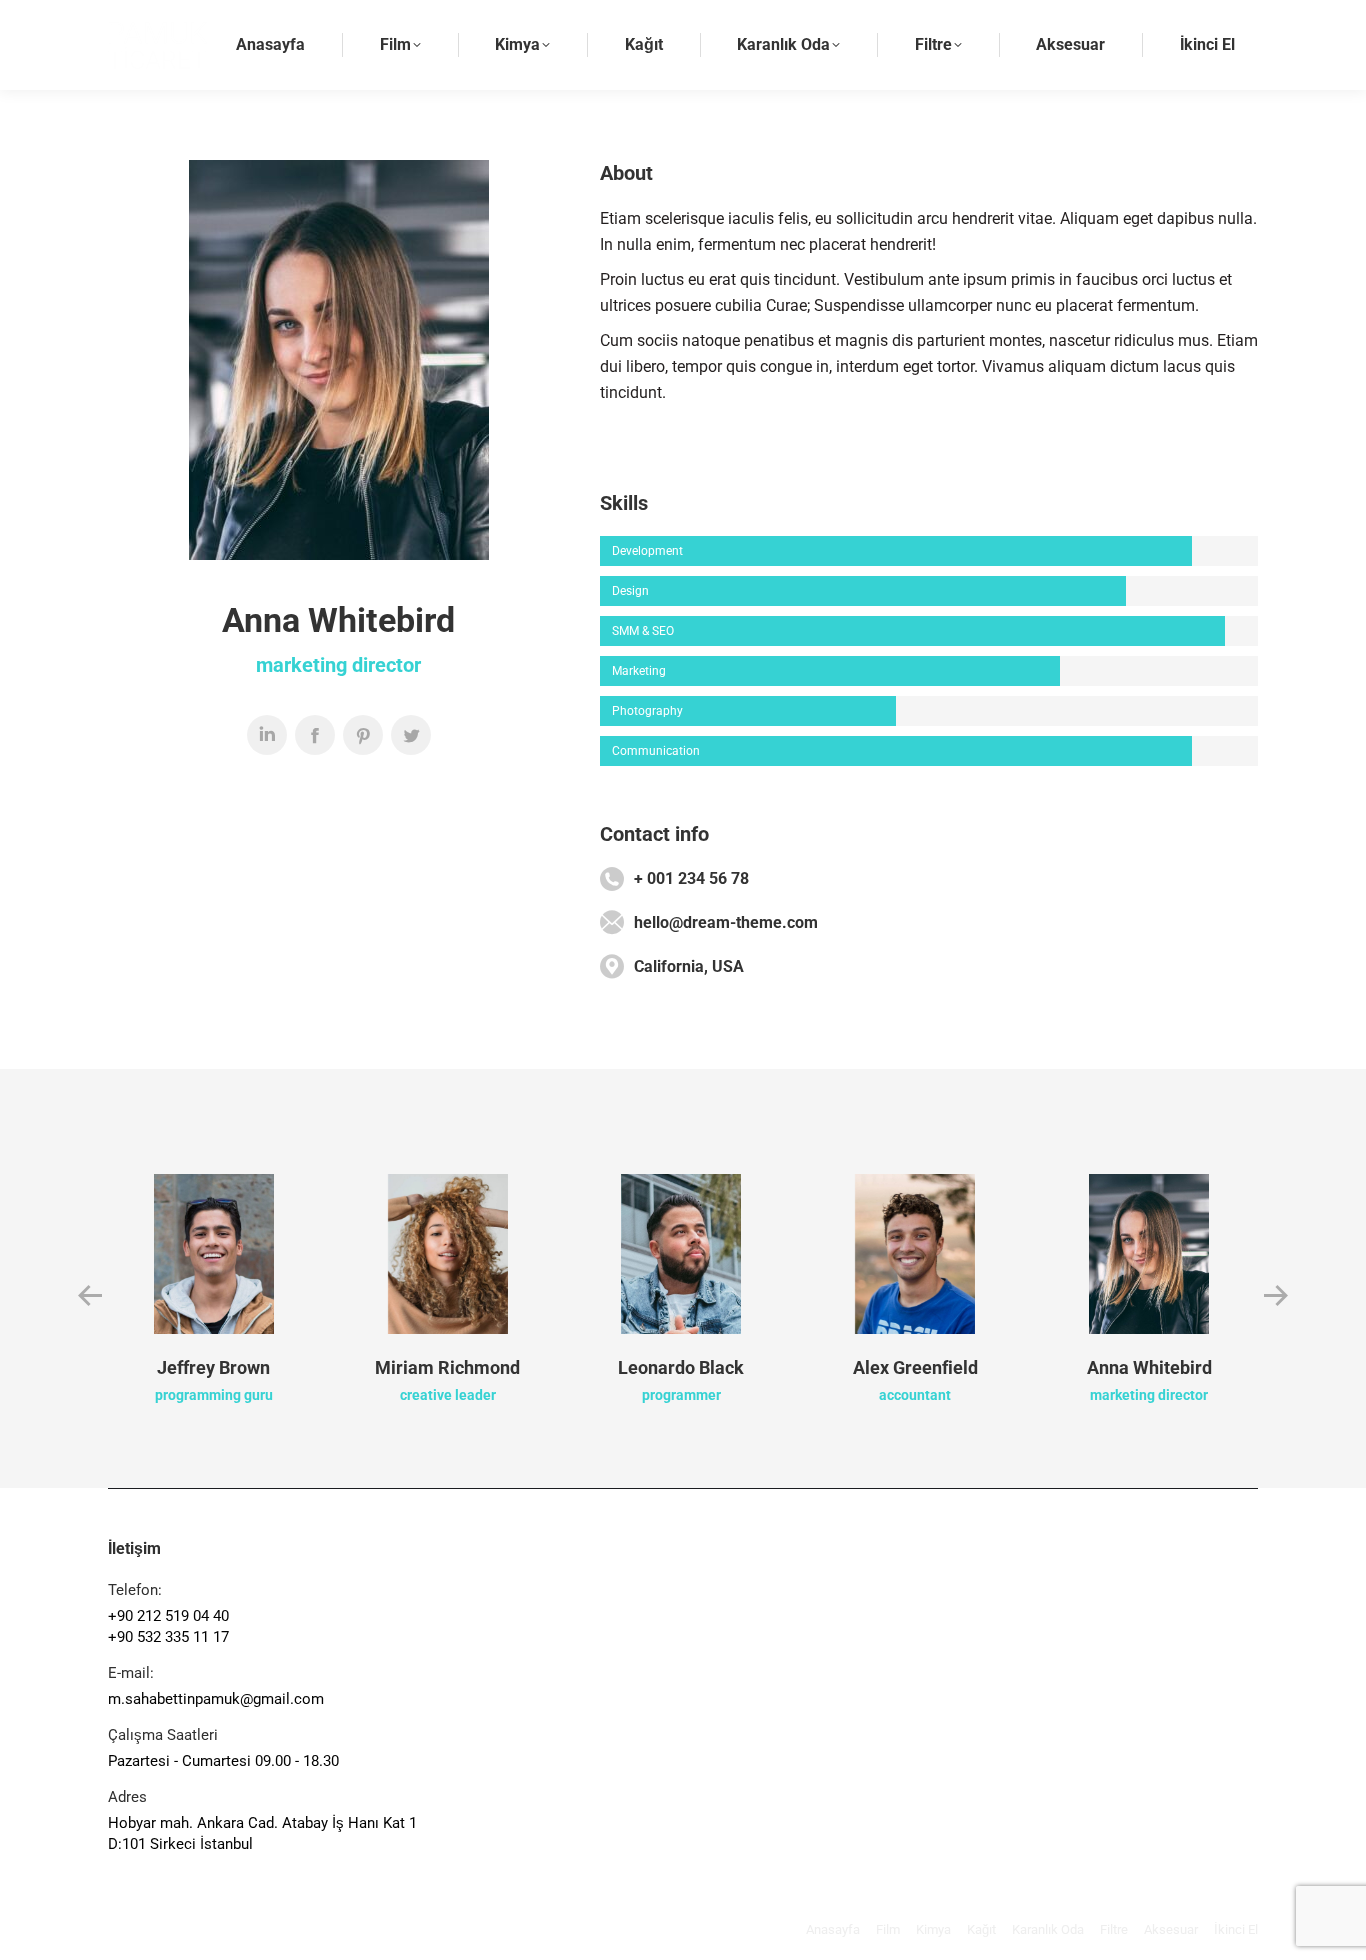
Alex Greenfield (915, 1367)
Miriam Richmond (447, 1367)
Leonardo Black (681, 1367)
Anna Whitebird (1149, 1367)
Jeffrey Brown (213, 1367)
